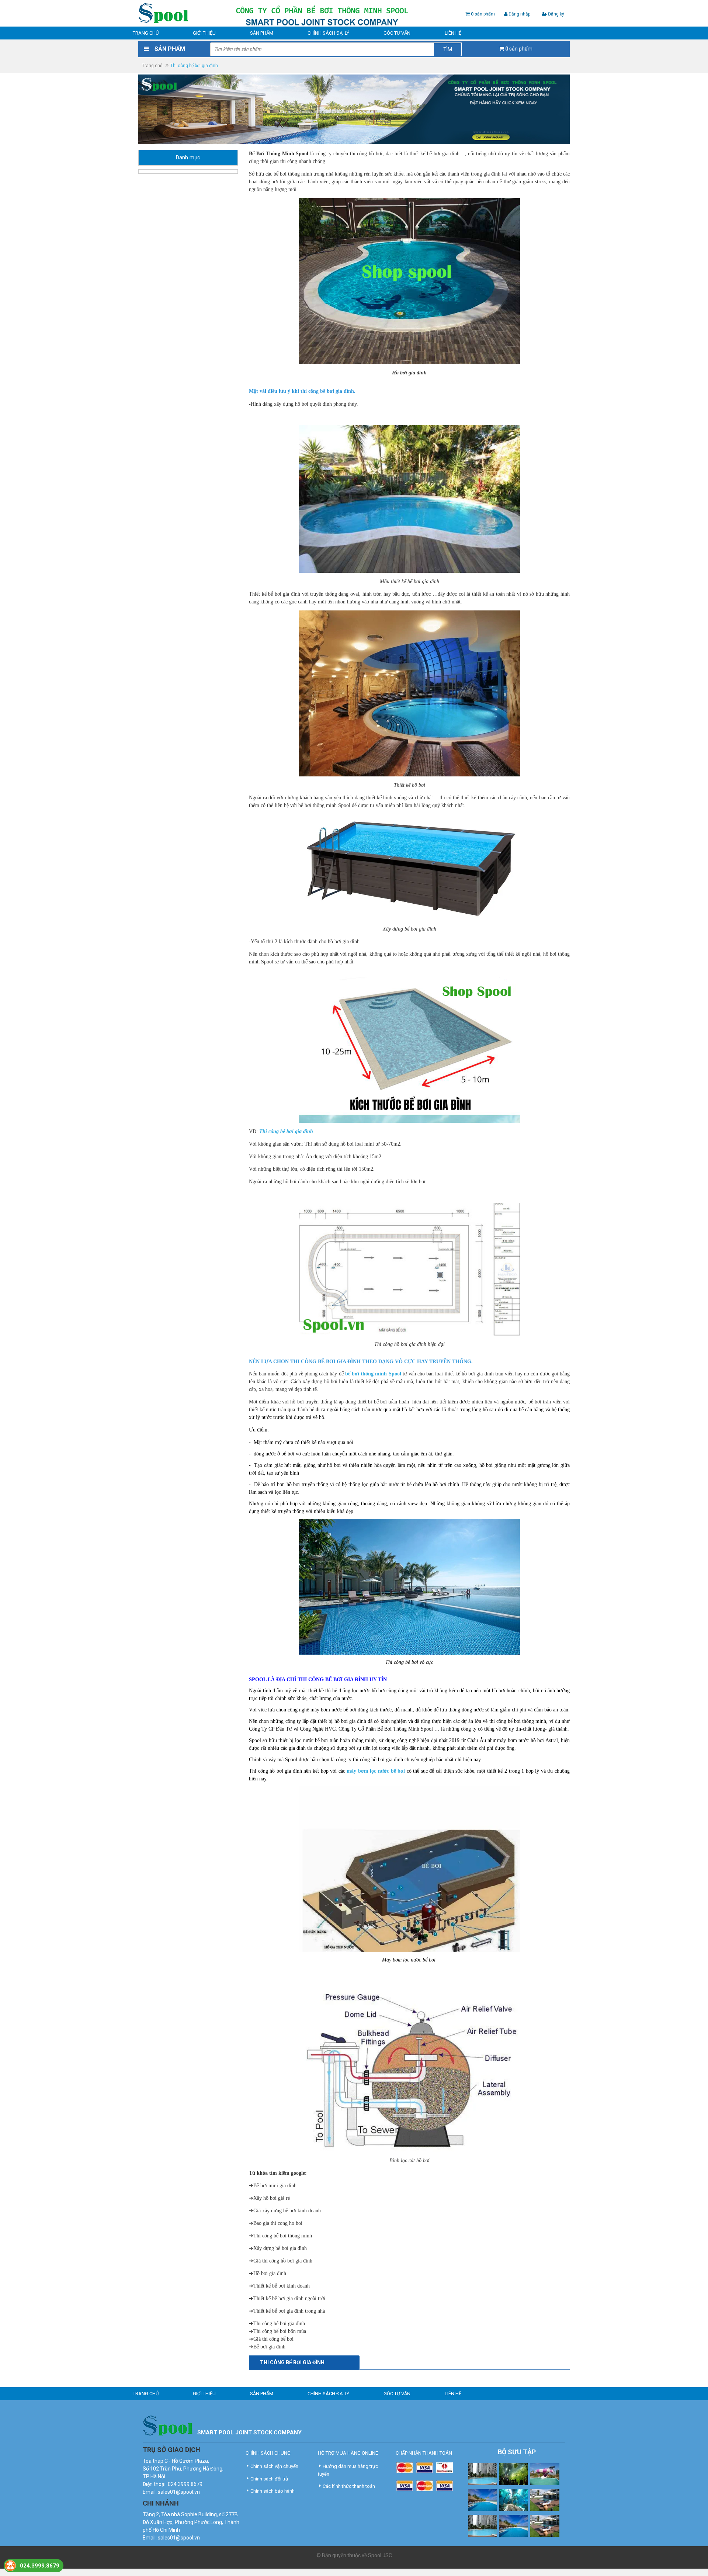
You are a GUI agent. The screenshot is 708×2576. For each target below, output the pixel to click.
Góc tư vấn (397, 33)
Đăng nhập (519, 14)
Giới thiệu (204, 33)
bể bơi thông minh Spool (373, 1374)
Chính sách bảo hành (273, 2491)
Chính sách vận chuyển (274, 2466)
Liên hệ (453, 33)
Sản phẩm (262, 33)
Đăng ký (556, 14)
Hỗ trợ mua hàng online (348, 2453)
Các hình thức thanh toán (349, 2486)
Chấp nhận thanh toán (424, 2453)
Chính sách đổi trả (269, 2479)
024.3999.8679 (40, 2566)
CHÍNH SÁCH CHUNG (268, 2453)
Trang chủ (146, 33)
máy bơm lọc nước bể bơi (376, 1771)
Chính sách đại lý (328, 33)
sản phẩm (483, 14)
